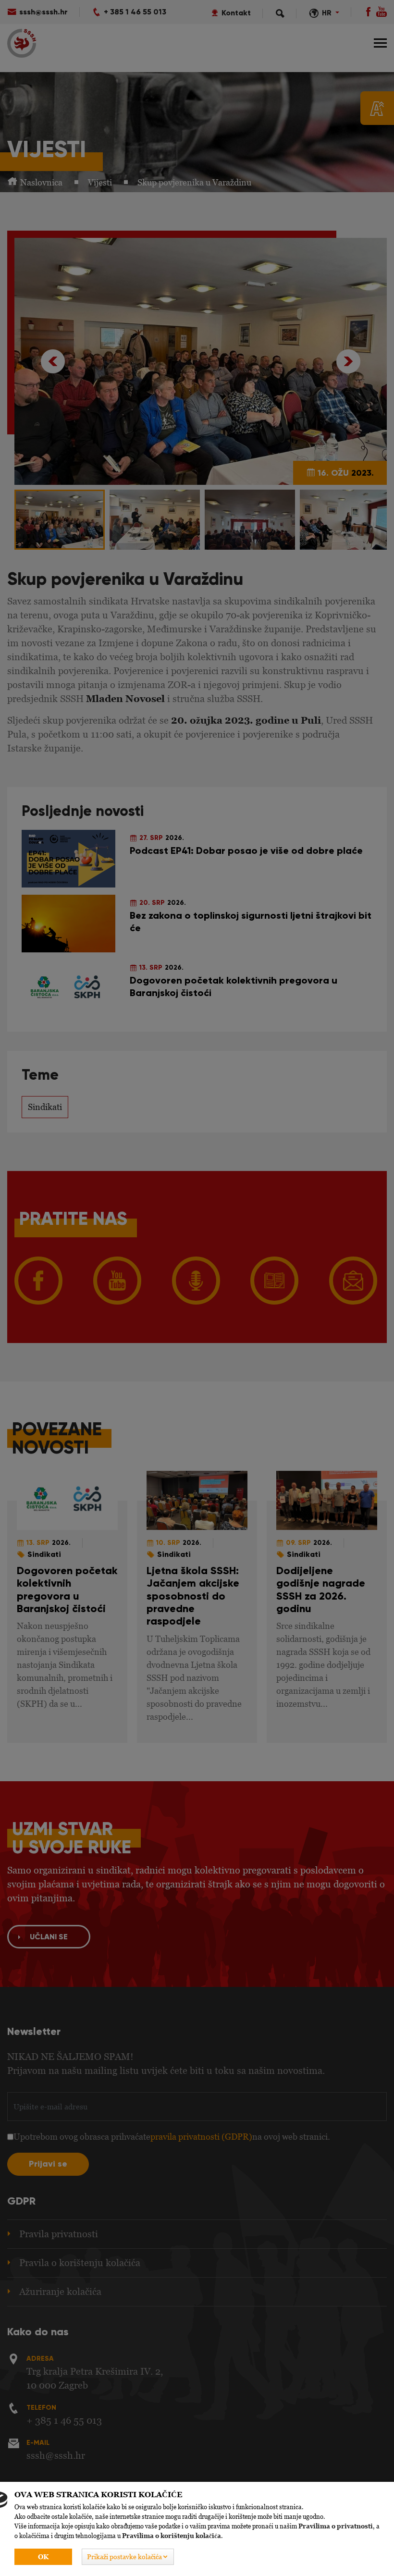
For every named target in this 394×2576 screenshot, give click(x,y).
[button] (128, 2557)
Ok (43, 2557)
